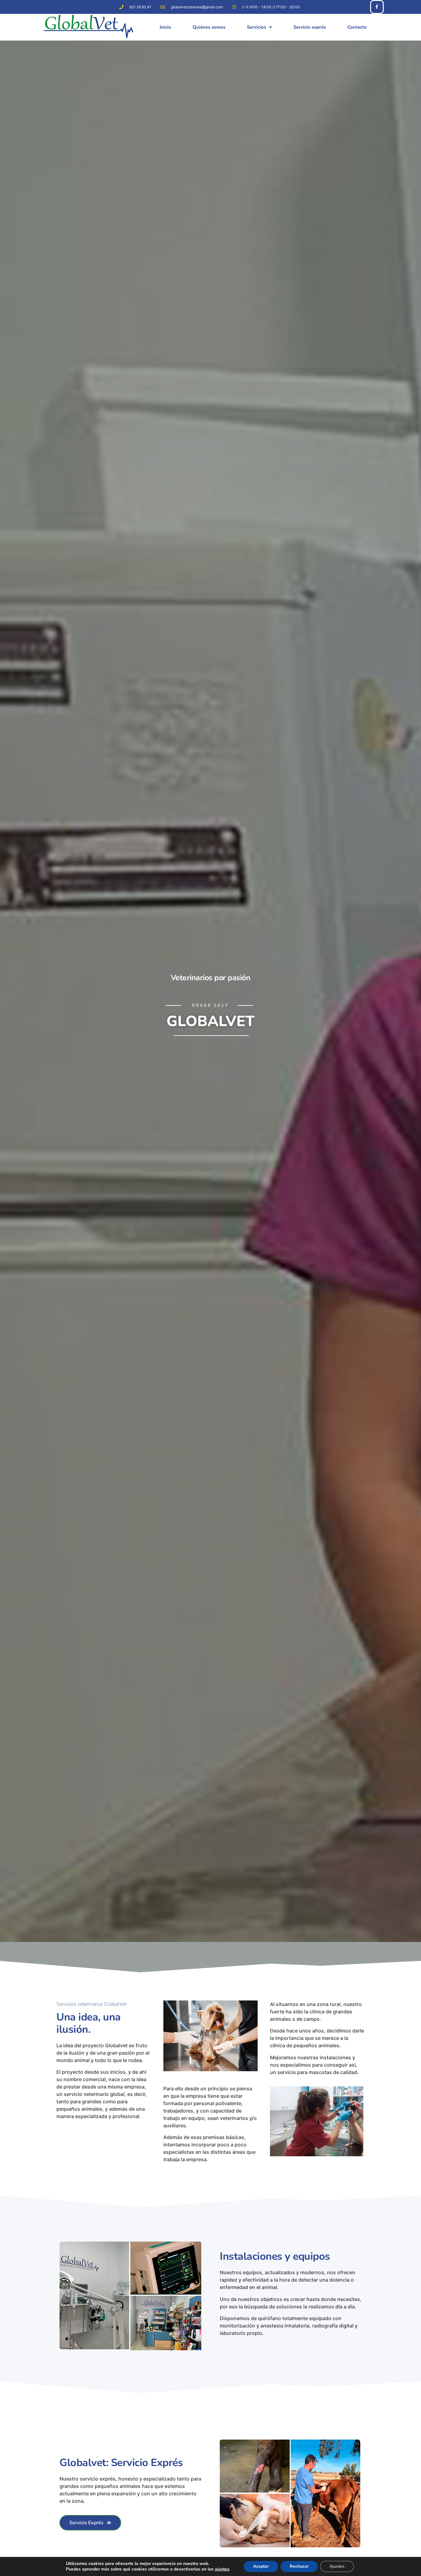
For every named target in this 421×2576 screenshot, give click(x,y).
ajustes (222, 2569)
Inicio (165, 27)
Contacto (357, 27)
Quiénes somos (209, 27)
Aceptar (261, 2566)
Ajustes (337, 2566)
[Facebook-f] (377, 7)
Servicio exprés (310, 27)
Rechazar (299, 2566)
